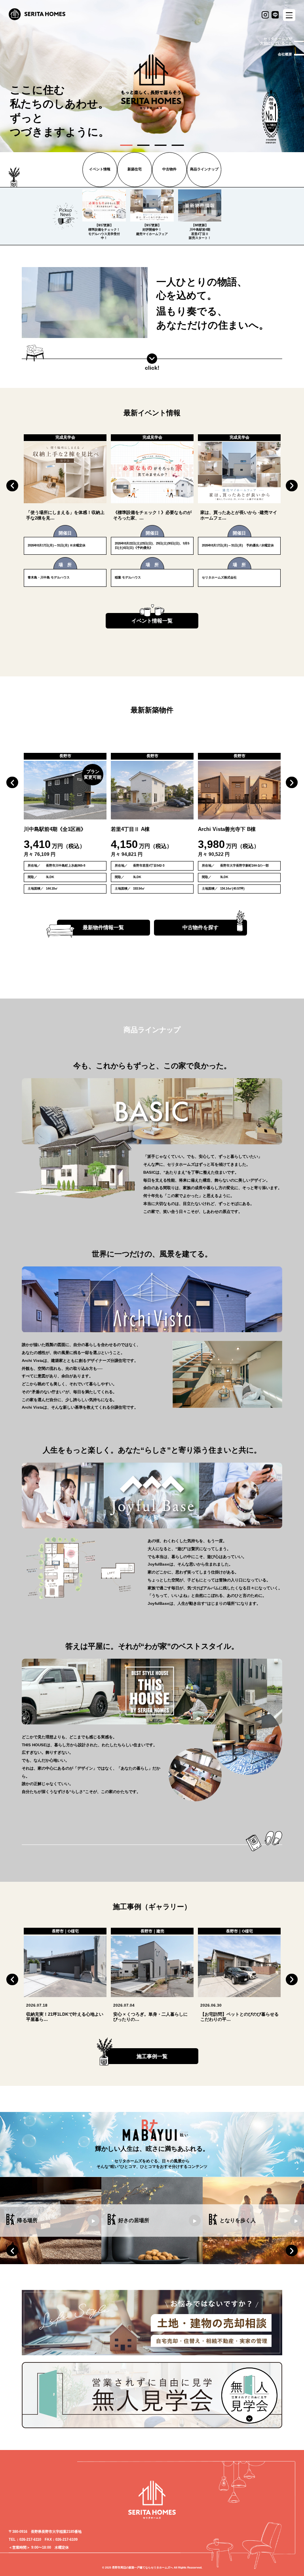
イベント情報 (100, 169)
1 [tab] (126, 145)
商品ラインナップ (204, 169)
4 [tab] (178, 145)
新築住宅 (135, 169)
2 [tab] (143, 145)
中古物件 (169, 169)
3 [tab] (161, 145)
